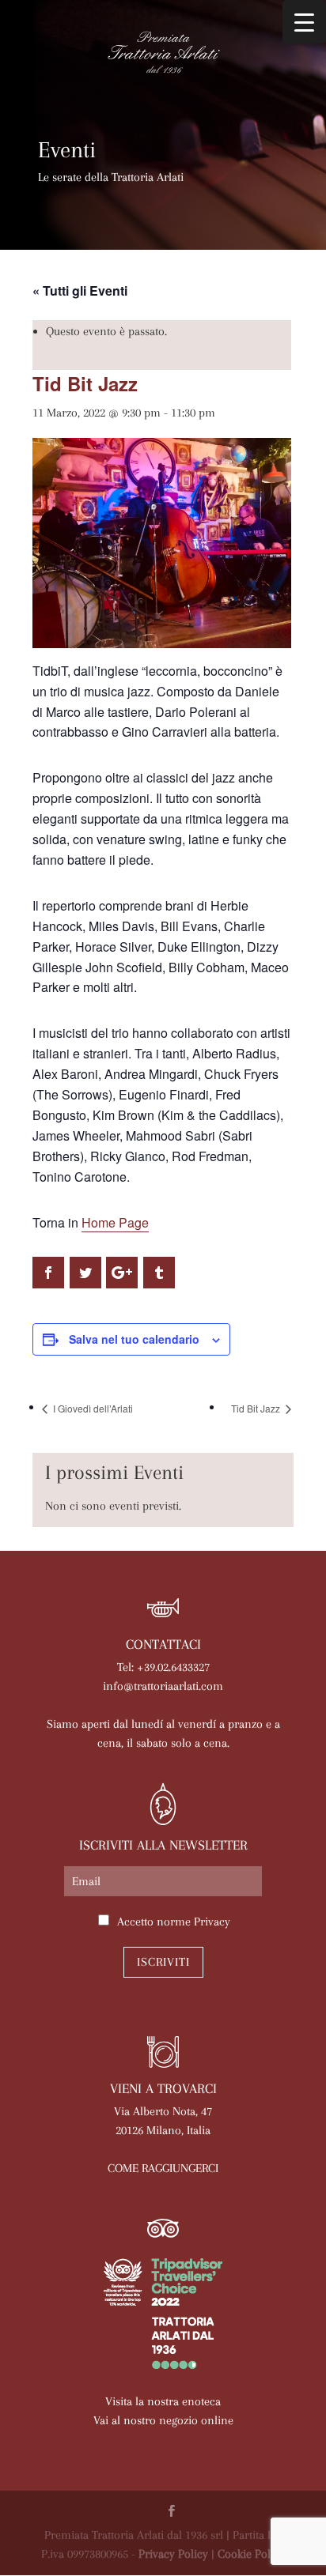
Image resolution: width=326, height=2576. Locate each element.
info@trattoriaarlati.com (163, 1686)
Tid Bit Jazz (257, 1408)
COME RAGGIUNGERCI (163, 2168)
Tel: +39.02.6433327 (163, 1667)
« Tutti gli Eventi (80, 290)
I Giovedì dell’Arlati (92, 1408)
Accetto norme (174, 1922)
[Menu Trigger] (304, 22)
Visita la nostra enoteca (163, 2401)
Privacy (212, 1922)
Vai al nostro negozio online (163, 2420)
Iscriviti (163, 1962)
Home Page (115, 1222)
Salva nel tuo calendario (134, 1339)
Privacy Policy (173, 2554)
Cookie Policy (251, 2554)
